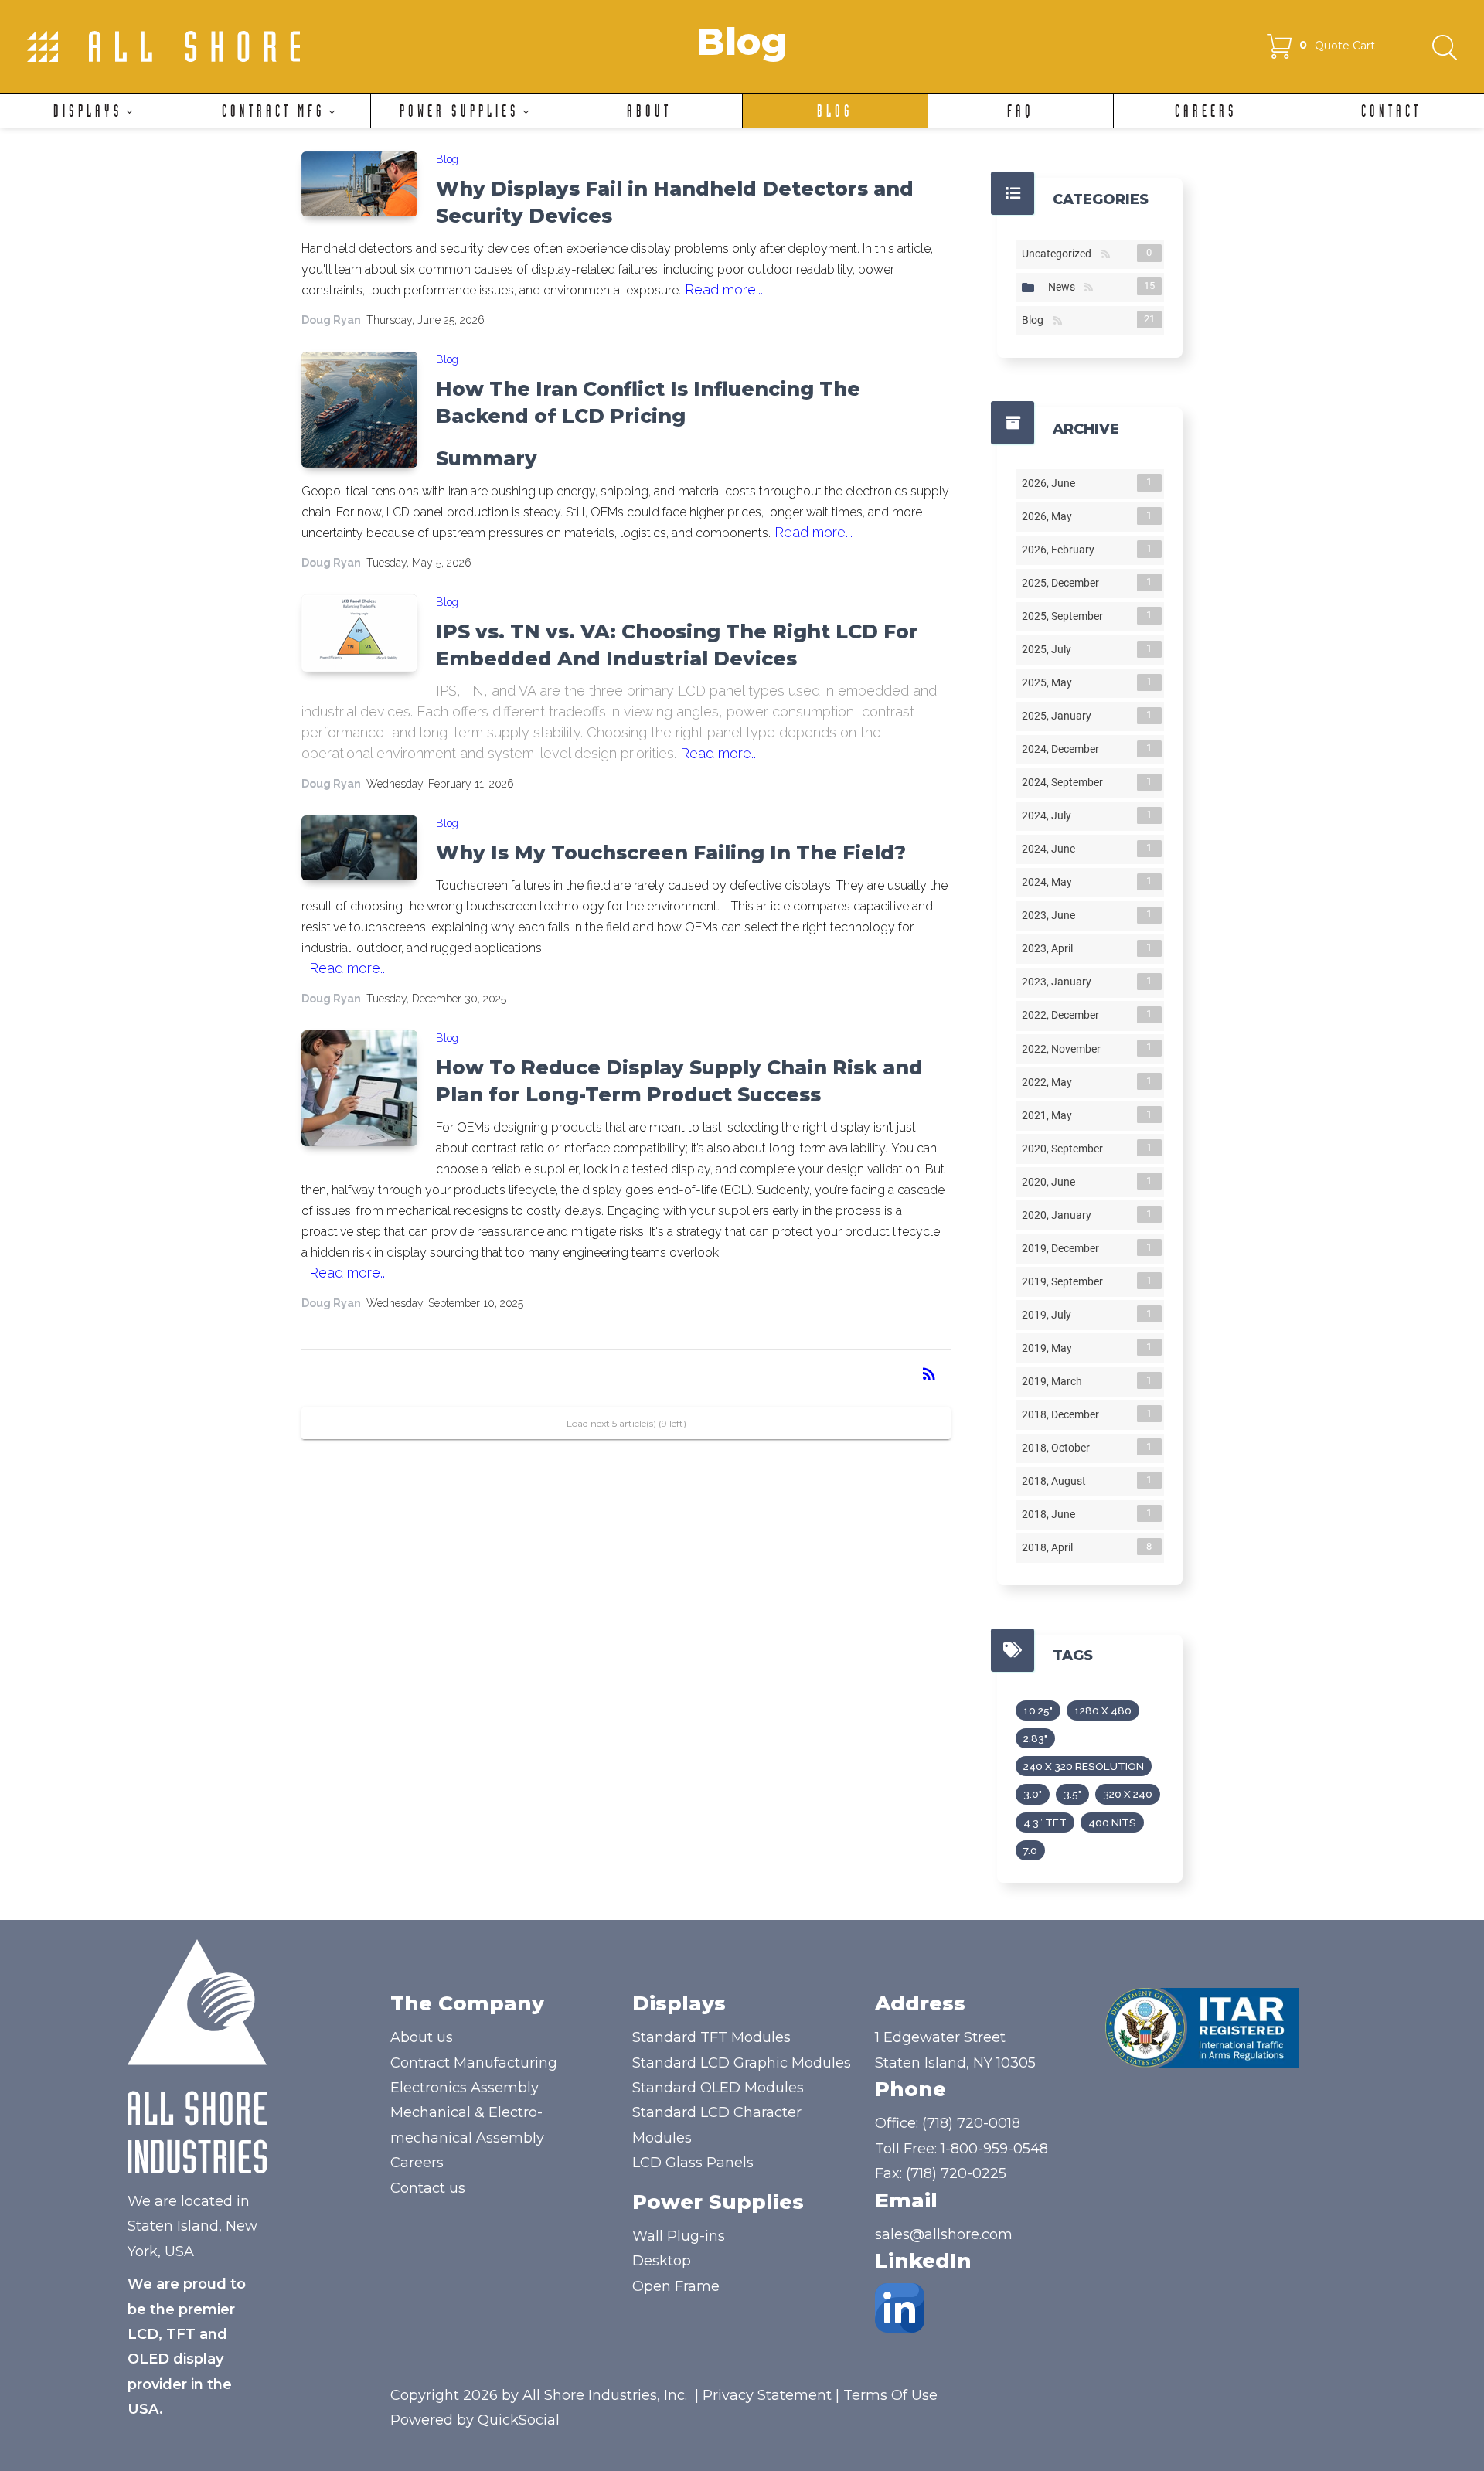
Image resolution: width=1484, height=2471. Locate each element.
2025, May (1050, 682)
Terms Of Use (890, 2395)
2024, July (1050, 815)
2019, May (1050, 1348)
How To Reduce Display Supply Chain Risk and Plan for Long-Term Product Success (679, 1081)
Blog (447, 159)
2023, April (1050, 948)
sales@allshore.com (944, 2234)
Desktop (662, 2261)
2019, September (1065, 1281)
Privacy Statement (767, 2395)
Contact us (428, 2188)
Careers (417, 2163)
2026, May (1050, 516)
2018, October (1059, 1448)
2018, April (1050, 1547)
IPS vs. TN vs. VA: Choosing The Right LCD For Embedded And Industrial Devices (677, 645)
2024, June (1052, 849)
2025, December (1064, 583)
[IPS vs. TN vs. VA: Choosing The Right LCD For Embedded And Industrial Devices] (359, 633)
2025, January (1060, 716)
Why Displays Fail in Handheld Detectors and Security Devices (675, 202)
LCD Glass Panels (693, 2163)
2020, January (1060, 1215)
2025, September (1065, 616)
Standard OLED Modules (718, 2088)
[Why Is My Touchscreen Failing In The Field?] (359, 848)
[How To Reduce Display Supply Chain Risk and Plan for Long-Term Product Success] (359, 1088)
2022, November (1064, 1048)
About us (422, 2037)
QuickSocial (519, 2420)
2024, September (1065, 782)
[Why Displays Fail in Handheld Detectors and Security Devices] (359, 184)
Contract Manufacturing (474, 2063)
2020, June (1052, 1182)
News (1065, 287)
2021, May (1050, 1115)
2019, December (1064, 1248)
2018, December (1064, 1414)
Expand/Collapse (1028, 288)
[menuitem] (92, 111)
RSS (1106, 255)
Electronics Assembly (465, 2088)
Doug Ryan (331, 320)
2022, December (1064, 1015)
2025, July (1050, 649)
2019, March (1055, 1381)
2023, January (1060, 982)
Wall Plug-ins (679, 2236)
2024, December (1064, 749)
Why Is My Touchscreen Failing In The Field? (671, 853)
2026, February (1061, 550)
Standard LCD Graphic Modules (742, 2063)
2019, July (1050, 1315)
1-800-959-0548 (994, 2149)
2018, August (1057, 1481)
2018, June (1052, 1514)
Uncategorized (1060, 254)
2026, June (1052, 483)
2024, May (1050, 882)
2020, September (1065, 1149)
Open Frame (676, 2286)
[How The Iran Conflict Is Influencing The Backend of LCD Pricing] (359, 410)
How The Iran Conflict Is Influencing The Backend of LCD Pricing (648, 402)
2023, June (1052, 915)
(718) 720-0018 (971, 2123)
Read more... (724, 289)
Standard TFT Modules (711, 2037)
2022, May (1050, 1082)
